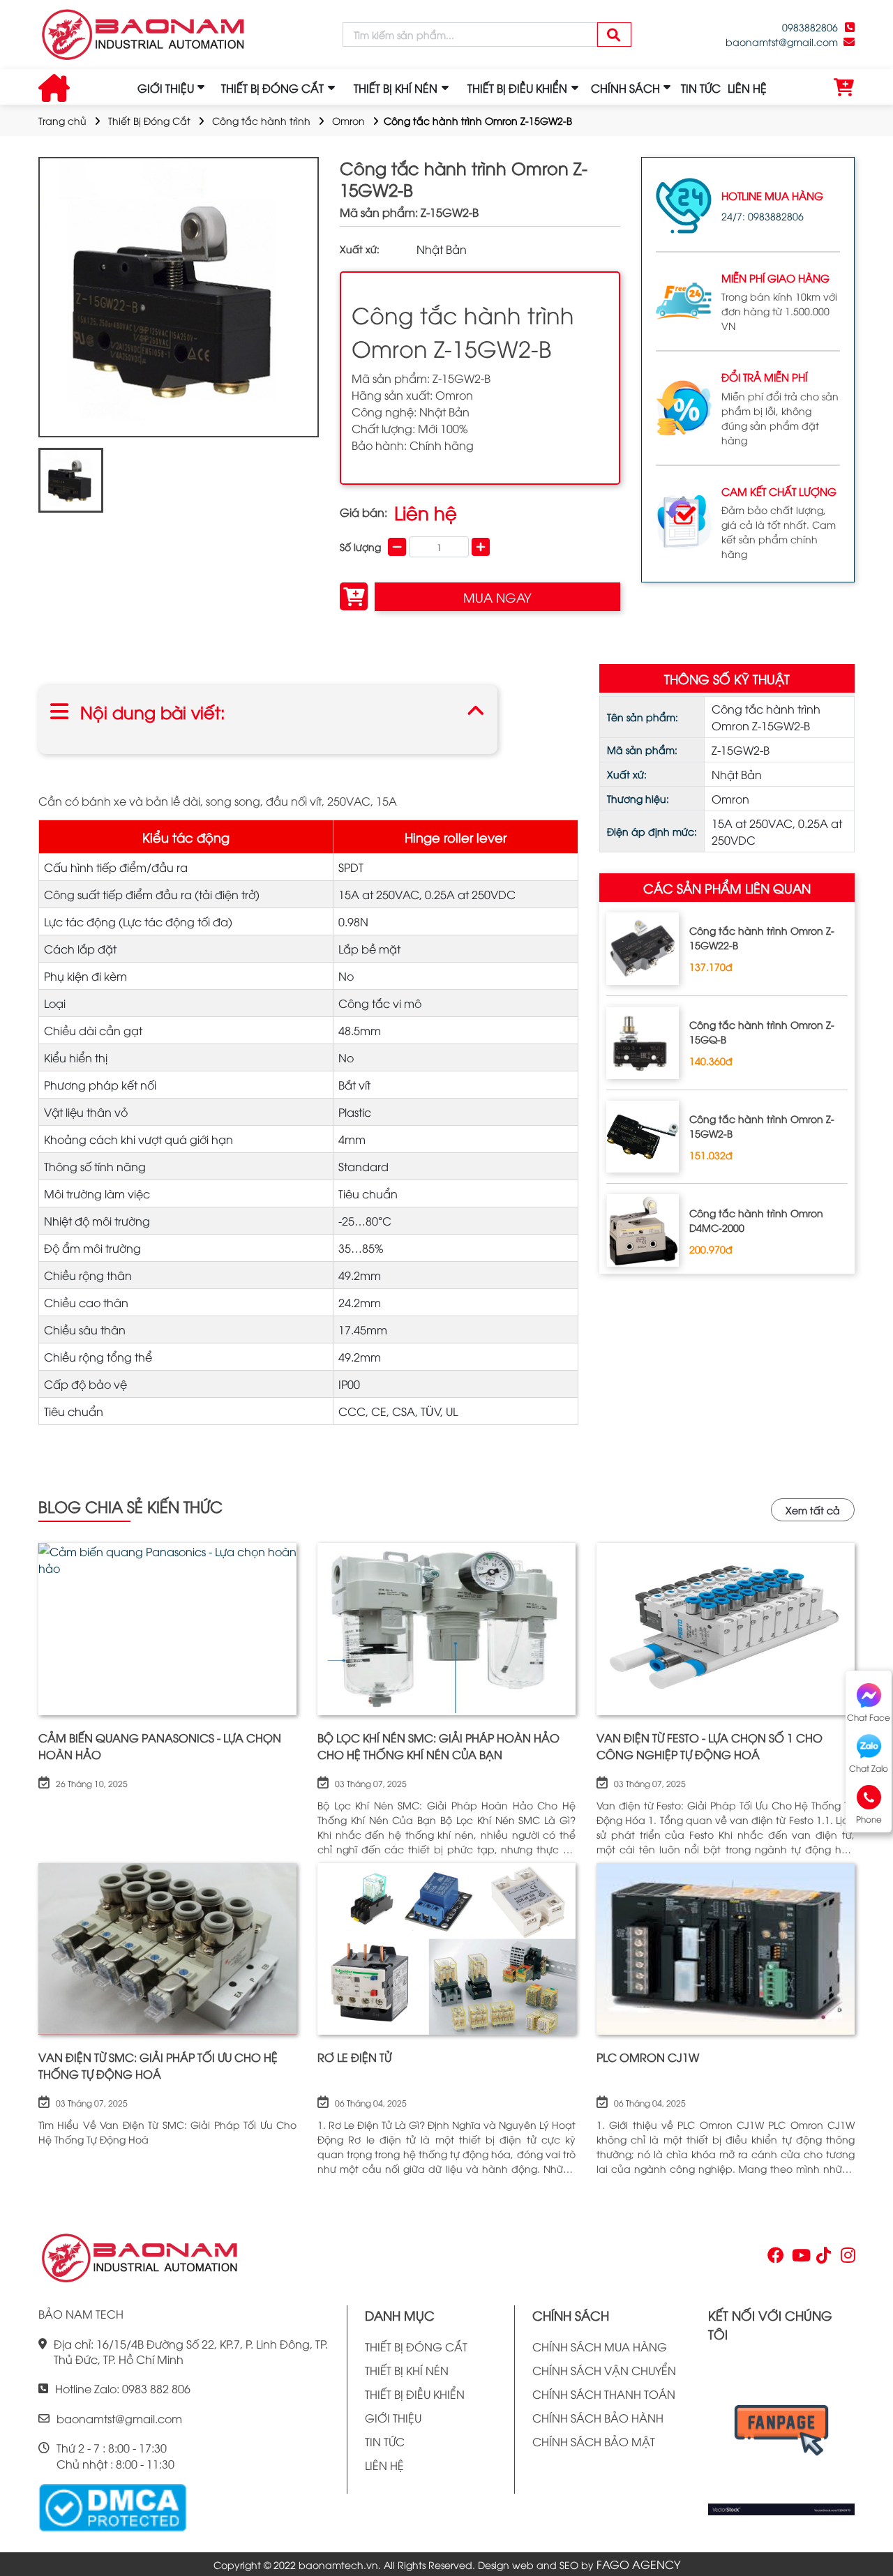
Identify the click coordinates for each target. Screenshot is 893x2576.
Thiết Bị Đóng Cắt (149, 120)
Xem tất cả (813, 1510)
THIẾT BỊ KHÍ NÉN (407, 2370)
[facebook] (781, 2434)
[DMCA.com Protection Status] (112, 2506)
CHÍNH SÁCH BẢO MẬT (594, 2441)
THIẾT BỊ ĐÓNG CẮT (416, 2347)
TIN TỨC (701, 88)
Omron (348, 120)
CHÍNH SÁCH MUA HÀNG (600, 2347)
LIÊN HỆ (747, 88)
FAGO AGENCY (638, 2564)
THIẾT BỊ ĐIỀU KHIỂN (415, 2394)
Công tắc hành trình (261, 120)
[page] (774, 2258)
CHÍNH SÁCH (625, 88)
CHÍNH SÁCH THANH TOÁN (604, 2394)
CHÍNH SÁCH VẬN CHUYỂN (604, 2370)
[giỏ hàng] (844, 88)
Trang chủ (62, 120)
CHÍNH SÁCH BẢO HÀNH (598, 2418)
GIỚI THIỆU (166, 88)
